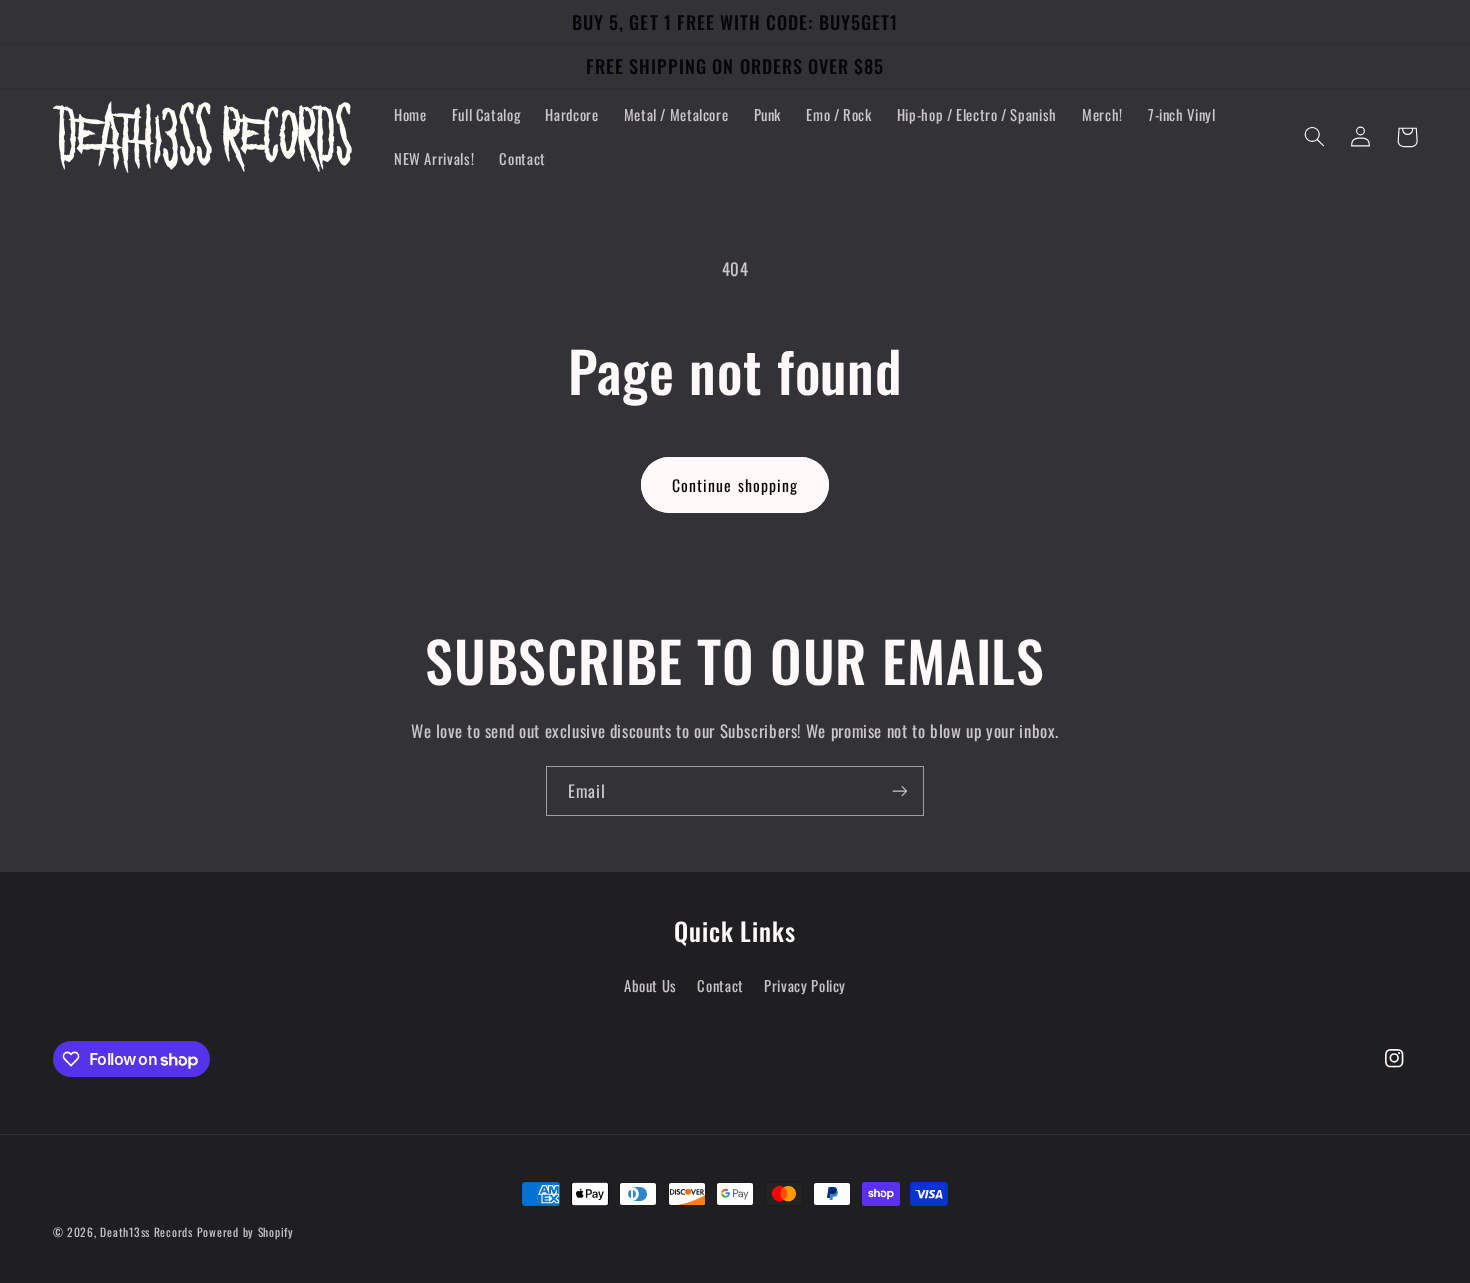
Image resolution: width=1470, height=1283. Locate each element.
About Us (650, 985)
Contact (720, 985)
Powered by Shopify (245, 1231)
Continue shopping (735, 485)
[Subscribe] (900, 790)
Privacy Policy (805, 985)
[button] (1315, 137)
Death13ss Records (146, 1231)
